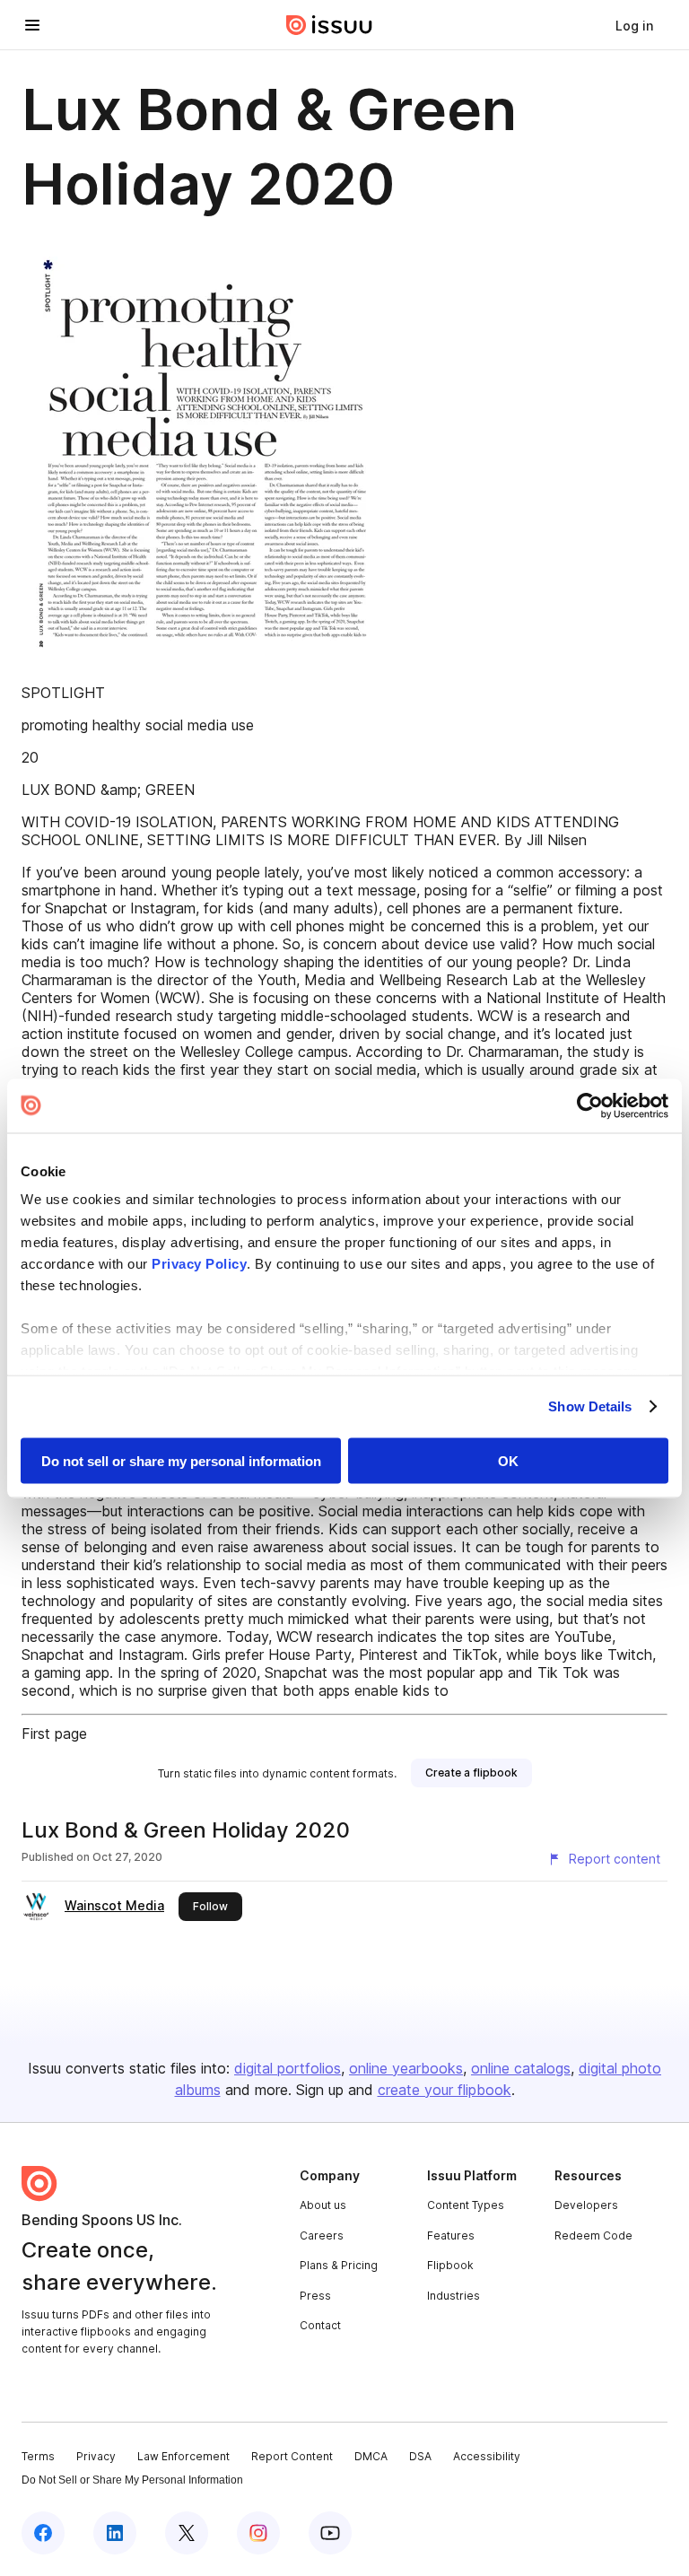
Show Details (590, 1406)
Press (315, 2296)
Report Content (292, 2456)
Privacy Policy (199, 1264)
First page (54, 1733)
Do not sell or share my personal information (181, 1460)
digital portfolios (288, 2068)
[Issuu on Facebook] (43, 2533)
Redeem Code (593, 2235)
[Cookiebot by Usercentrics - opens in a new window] (590, 1105)
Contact (320, 2325)
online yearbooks (406, 2068)
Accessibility (487, 2456)
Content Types (466, 2205)
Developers (586, 2205)
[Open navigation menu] (32, 25)
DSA (420, 2456)
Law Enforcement (183, 2456)
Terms (38, 2456)
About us (323, 2205)
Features (451, 2235)
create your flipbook (445, 2090)
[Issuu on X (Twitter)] (187, 2533)
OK (508, 1460)
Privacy (96, 2456)
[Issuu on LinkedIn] (115, 2533)
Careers (322, 2235)
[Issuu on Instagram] (258, 2533)
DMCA (371, 2456)
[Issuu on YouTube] (330, 2533)
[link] (634, 25)
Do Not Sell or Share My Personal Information (132, 2480)
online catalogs (521, 2068)
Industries (454, 2296)
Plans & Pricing (339, 2265)
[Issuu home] (329, 25)
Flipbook (450, 2265)
